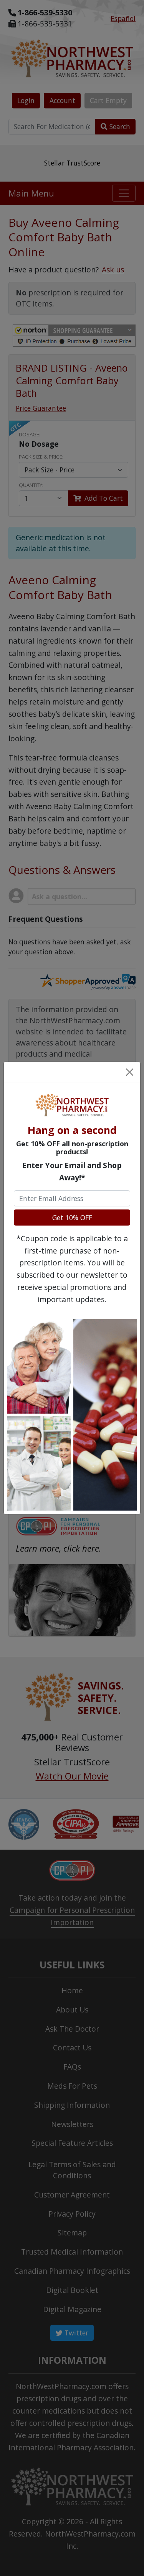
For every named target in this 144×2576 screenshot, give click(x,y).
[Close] (130, 1073)
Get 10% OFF (72, 1218)
